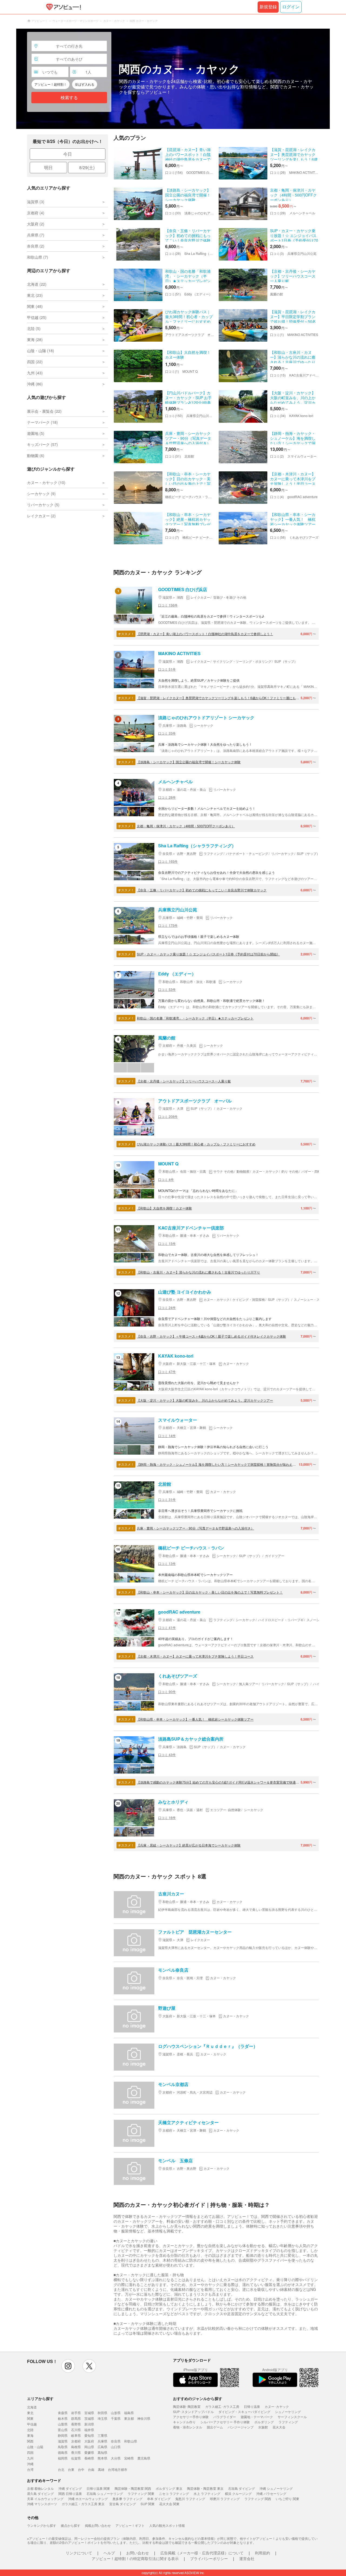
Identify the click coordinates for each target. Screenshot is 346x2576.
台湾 (30, 2469)
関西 (30, 2441)
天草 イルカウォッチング (45, 2499)
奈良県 (116, 2441)
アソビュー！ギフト (130, 2525)
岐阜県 (76, 2435)
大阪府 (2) (36, 224)
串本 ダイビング (159, 2499)
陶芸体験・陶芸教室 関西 (133, 2488)
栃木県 (63, 2418)
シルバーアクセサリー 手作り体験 (225, 2422)
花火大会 (279, 2427)
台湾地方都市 (118, 2469)
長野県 (76, 2424)
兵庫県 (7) (36, 235)
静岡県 (63, 2435)
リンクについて (79, 2553)
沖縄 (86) (35, 384)
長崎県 (89, 2458)
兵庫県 (102, 2441)
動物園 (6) (36, 455)
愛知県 (89, 2435)
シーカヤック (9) (41, 494)
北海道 (32, 2407)
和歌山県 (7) (38, 257)
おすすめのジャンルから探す (198, 2398)
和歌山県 (131, 2441)
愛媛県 (89, 2452)
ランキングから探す (42, 2525)
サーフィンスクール (292, 2417)
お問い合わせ (138, 2553)
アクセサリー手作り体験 (191, 2417)
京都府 (76, 2441)
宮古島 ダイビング (123, 2504)
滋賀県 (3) (36, 202)
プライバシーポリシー (209, 2558)
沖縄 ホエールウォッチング (88, 2499)
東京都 (129, 2418)
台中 (81, 2469)
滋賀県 (63, 2441)
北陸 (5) (34, 328)
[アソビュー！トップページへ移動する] (62, 7)
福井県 (89, 2430)
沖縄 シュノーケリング (276, 2488)
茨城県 (89, 2418)
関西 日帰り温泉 (70, 2493)
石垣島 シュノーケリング (105, 2493)
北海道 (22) (37, 284)
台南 (91, 2469)
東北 (30, 2413)
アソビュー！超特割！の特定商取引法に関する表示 (135, 2558)
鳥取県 (63, 2447)
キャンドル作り (184, 2422)
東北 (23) (35, 295)
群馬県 (76, 2418)
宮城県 (89, 2413)
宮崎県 (129, 2458)
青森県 (63, 2413)
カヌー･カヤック (277, 2406)
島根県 (76, 2447)
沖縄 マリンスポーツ (42, 2504)
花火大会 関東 (169, 2504)
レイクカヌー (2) (41, 516)
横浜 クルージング (238, 2493)
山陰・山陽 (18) (41, 351)
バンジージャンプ (241, 2427)
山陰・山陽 (35, 2447)
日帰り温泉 (252, 2406)
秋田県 (102, 2413)
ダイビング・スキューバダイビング (244, 2412)
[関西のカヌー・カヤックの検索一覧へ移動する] (173, 79)
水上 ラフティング (207, 2493)
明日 (48, 167)
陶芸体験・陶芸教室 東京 (205, 2488)
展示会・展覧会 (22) (44, 411)
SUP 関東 (148, 2504)
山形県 (116, 2413)
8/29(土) (87, 167)
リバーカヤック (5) (43, 505)
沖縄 (30, 2464)
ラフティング (288, 2422)
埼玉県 (102, 2418)
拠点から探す (71, 2525)
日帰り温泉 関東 (98, 2488)
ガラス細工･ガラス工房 (222, 2406)
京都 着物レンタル (40, 2488)
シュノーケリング (288, 2412)
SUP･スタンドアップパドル (193, 2412)
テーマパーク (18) (42, 422)
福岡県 (63, 2458)
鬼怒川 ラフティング (190, 2499)
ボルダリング (264, 2422)
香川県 (76, 2452)
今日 (68, 154)
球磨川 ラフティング (225, 2499)
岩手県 (76, 2413)
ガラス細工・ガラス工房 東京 (83, 2504)
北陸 (30, 2430)
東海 (30, 2435)
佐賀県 (76, 2458)
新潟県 (89, 2424)
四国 (30, 2452)
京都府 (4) (36, 213)
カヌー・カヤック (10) (46, 482)
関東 (30, 2418)
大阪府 (89, 2441)
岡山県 (89, 2447)
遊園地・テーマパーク (257, 2417)
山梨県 (63, 2424)
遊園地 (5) (36, 433)
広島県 (102, 2447)
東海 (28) (35, 339)
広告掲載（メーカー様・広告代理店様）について (202, 2553)
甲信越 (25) (37, 317)
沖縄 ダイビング (70, 2488)
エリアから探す (40, 2398)
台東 (71, 2469)
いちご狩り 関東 (287, 2499)
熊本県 (102, 2458)
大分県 (116, 2458)
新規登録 (268, 7)
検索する (69, 98)
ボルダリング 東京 (169, 2488)
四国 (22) (35, 362)
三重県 (102, 2435)
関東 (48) (35, 306)
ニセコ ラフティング (174, 2493)
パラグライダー (225, 2417)
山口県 (116, 2447)
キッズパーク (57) (42, 444)
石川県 (76, 2430)
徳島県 (63, 2452)
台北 (61, 2469)
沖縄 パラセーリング (271, 2493)
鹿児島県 (144, 2458)
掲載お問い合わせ (98, 2525)
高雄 (101, 2469)
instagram (68, 2366)
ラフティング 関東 (141, 2493)
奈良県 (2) (36, 246)
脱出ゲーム (215, 2427)
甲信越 (32, 2424)
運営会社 (247, 2558)
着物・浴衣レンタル (188, 2427)
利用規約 (262, 2553)
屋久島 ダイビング (40, 2493)
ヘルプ (109, 2553)
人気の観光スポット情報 (167, 2525)
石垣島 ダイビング (242, 2488)
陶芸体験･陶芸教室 (187, 2406)
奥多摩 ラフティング (127, 2499)
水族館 (263, 2427)
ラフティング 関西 (258, 2499)
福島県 (129, 2413)
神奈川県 (144, 2418)
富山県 (63, 2430)
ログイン (291, 7)
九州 (30, 2458)
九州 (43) (35, 373)
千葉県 (116, 2418)
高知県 (102, 2452)
